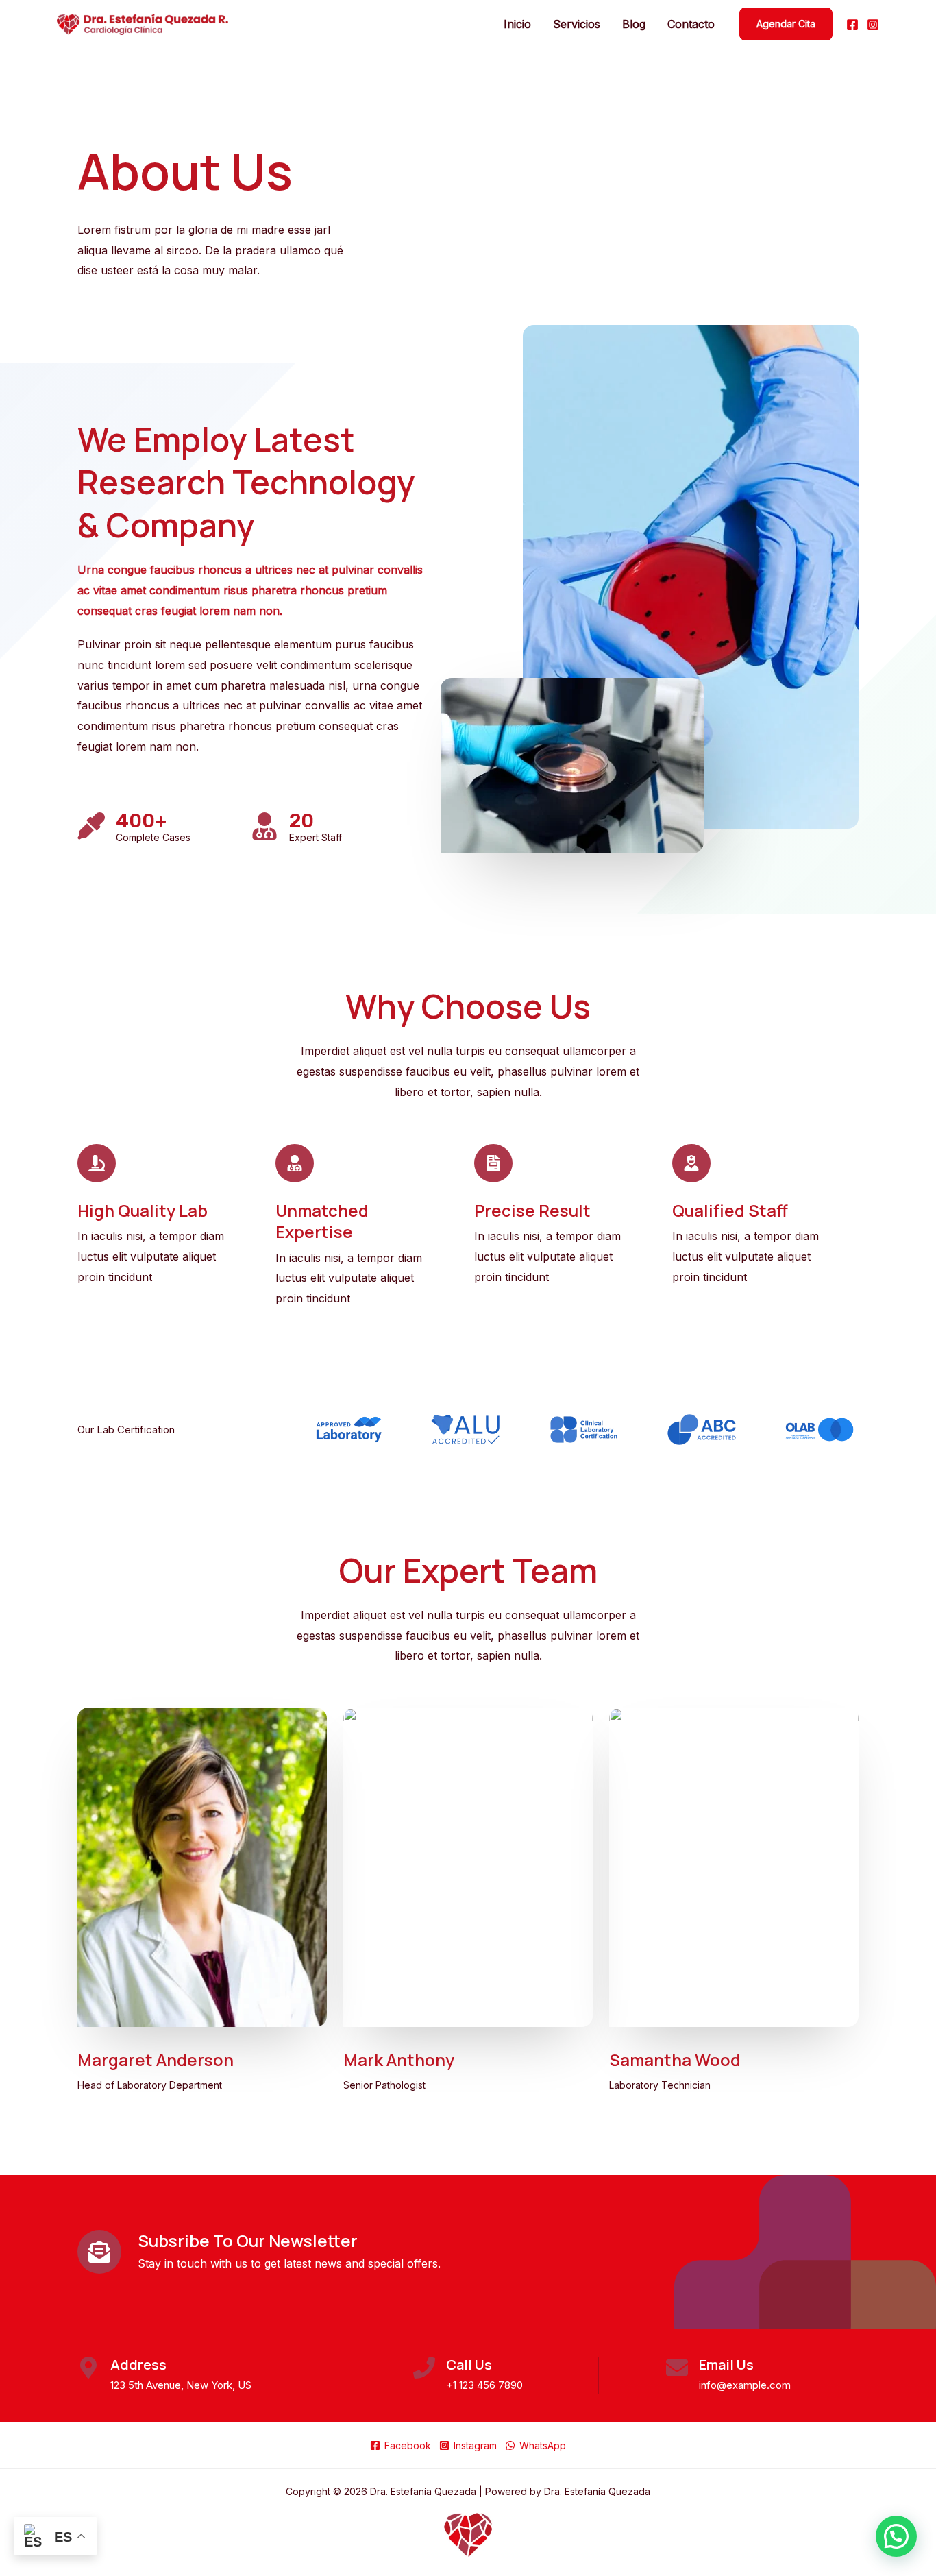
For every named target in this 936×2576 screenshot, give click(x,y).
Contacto (691, 24)
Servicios (577, 24)
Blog (634, 24)
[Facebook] (852, 25)
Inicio (517, 24)
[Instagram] (873, 25)
